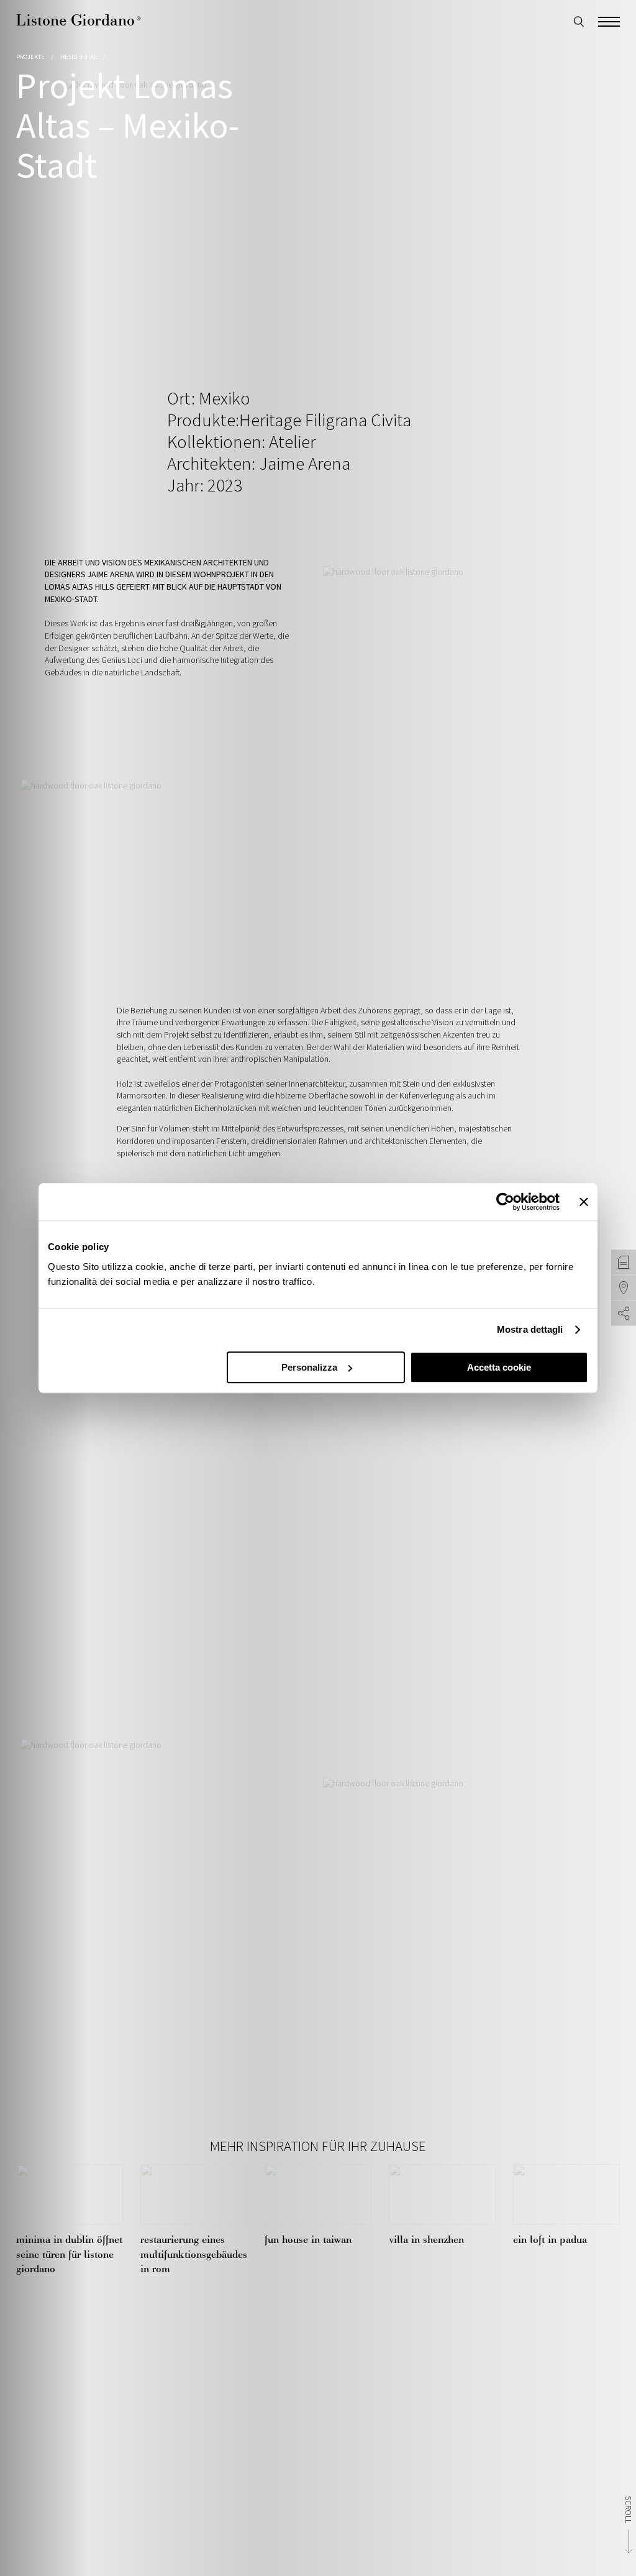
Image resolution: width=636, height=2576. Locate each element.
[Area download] (624, 1263)
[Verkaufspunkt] (624, 1288)
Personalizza (309, 1367)
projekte (30, 57)
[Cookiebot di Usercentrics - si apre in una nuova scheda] (505, 1202)
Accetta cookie (499, 1367)
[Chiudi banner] (584, 1202)
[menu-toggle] (609, 20)
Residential (79, 57)
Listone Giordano (79, 20)
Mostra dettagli (530, 1329)
